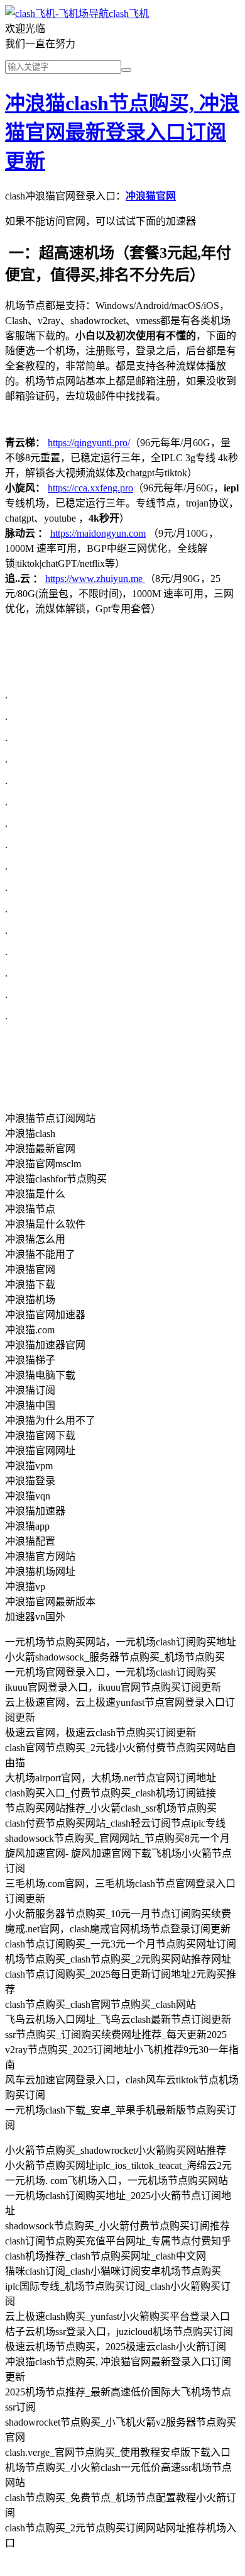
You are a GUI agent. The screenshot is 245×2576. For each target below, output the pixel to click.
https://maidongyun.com (98, 533)
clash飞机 (129, 14)
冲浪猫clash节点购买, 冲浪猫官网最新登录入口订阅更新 (122, 132)
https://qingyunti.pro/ (89, 443)
